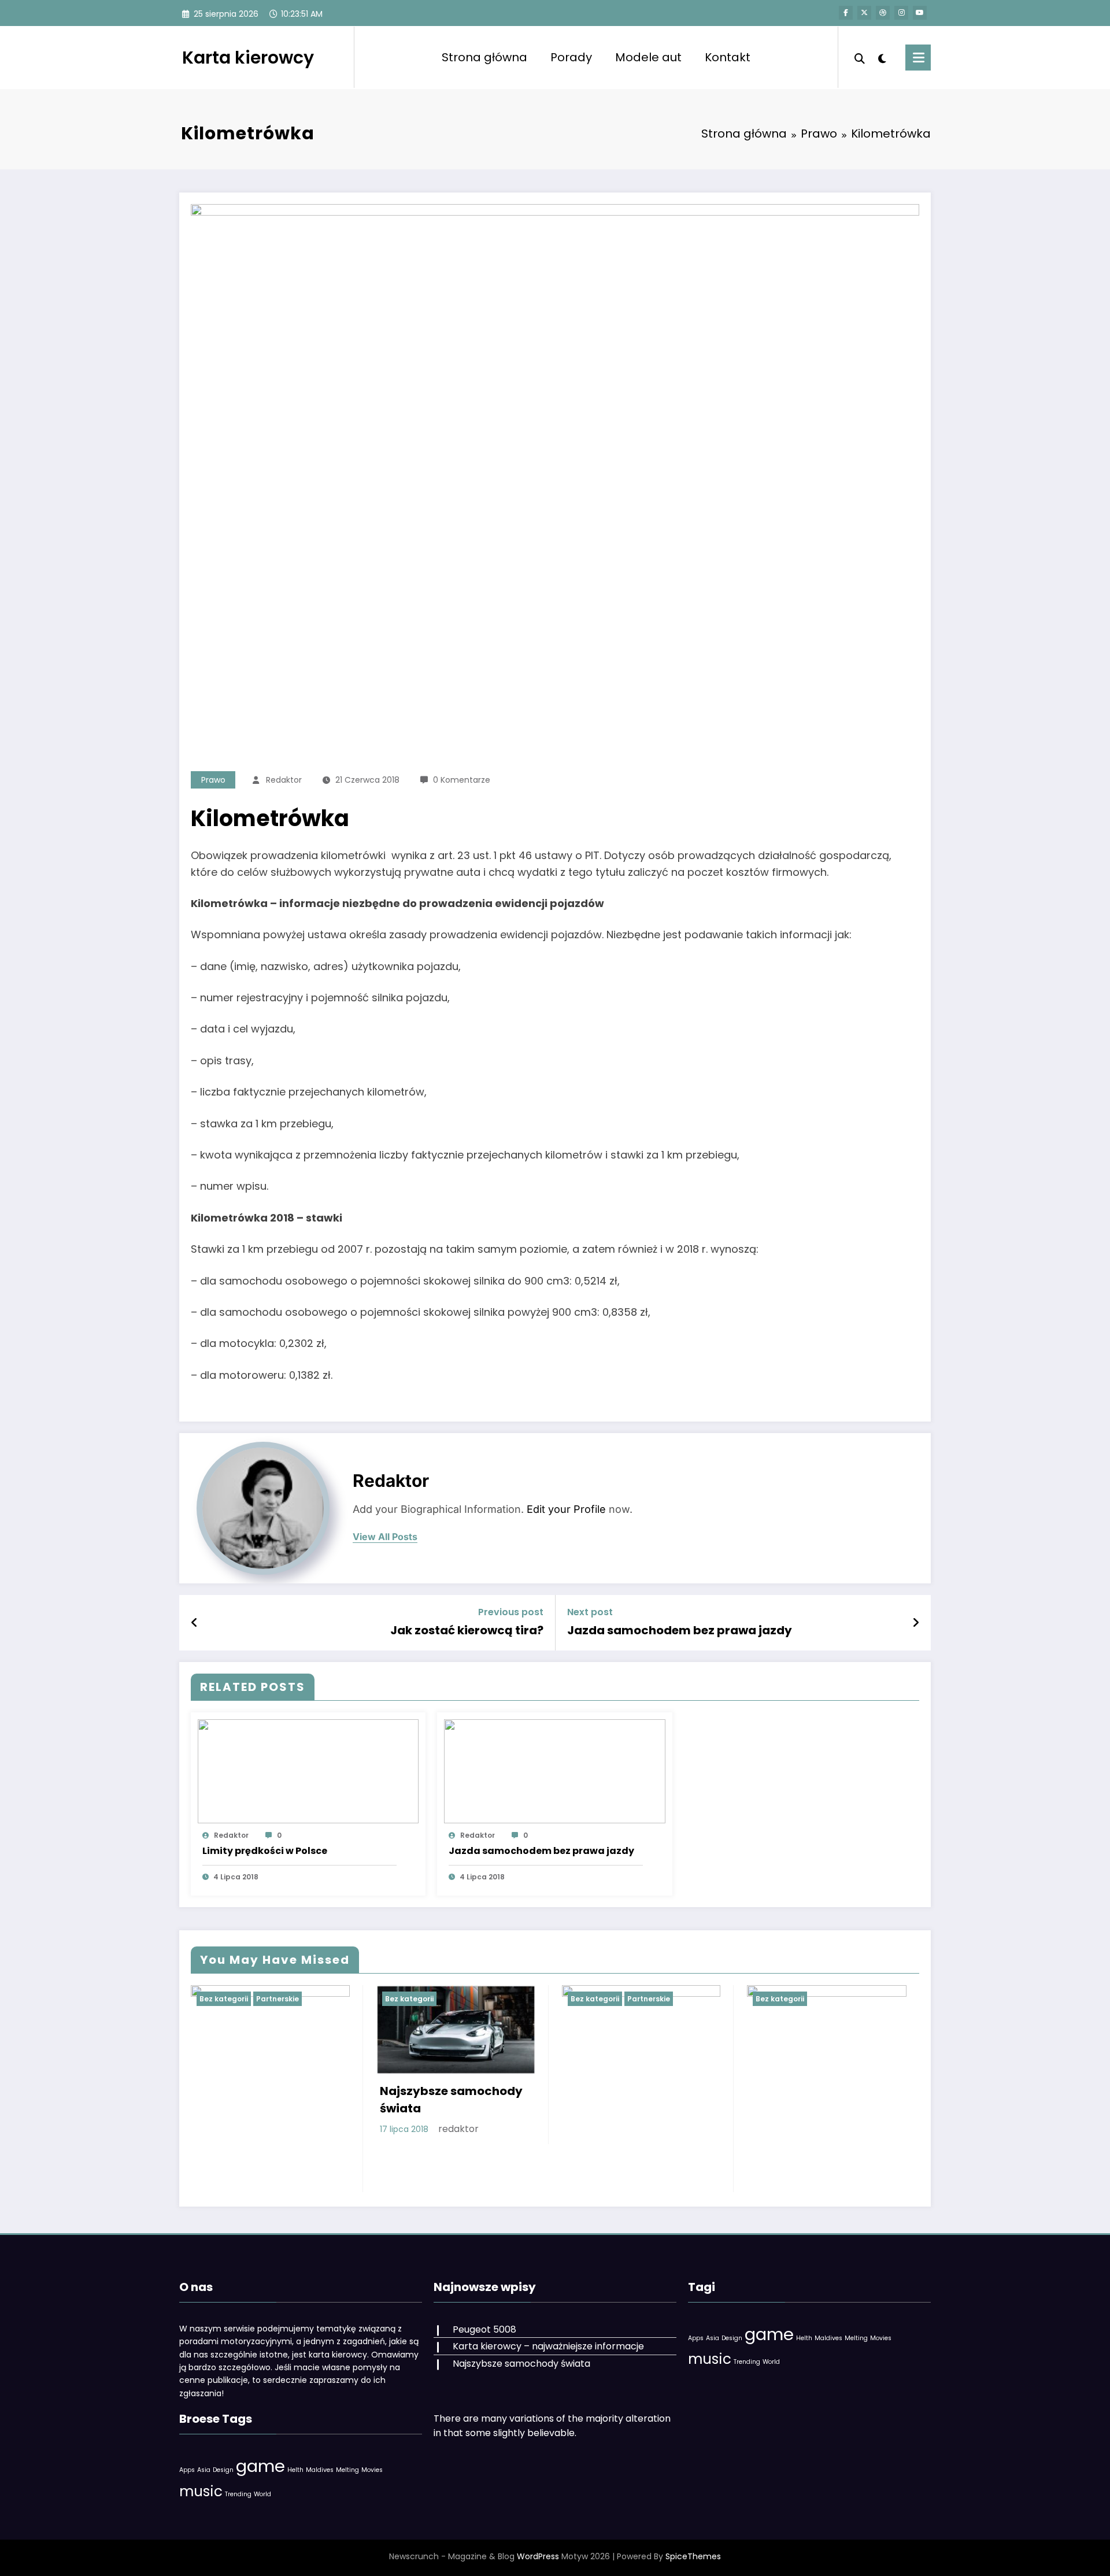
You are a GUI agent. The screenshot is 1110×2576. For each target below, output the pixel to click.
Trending (238, 2494)
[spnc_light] (882, 57)
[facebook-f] (846, 13)
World (262, 2494)
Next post (590, 1612)
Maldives (320, 2470)
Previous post (511, 1612)
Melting (347, 2470)
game (260, 2466)
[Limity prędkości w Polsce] (308, 1770)
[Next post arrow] (916, 1623)
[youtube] (920, 13)
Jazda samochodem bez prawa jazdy (680, 1630)
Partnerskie (277, 1999)
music (201, 2491)
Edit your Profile (566, 1509)
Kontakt (728, 57)
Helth (295, 2470)
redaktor (284, 780)
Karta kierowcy (248, 58)
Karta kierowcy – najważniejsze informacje (548, 2346)
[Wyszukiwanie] (860, 57)
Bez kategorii (224, 1999)
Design (223, 2470)
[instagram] (901, 13)
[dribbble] (883, 13)
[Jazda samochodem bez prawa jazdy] (554, 1770)
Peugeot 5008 (484, 2329)
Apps (187, 2470)
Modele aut (648, 57)
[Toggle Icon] (918, 58)
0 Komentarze (462, 780)
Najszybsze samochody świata (451, 2100)
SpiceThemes (693, 2556)
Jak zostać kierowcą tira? (467, 1630)
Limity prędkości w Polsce (265, 1851)
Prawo (213, 780)
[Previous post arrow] (195, 1623)
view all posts (385, 1537)
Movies (372, 2470)
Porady (571, 57)
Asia (204, 2470)
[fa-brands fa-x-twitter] (864, 13)
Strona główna (484, 57)
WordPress (538, 2556)
